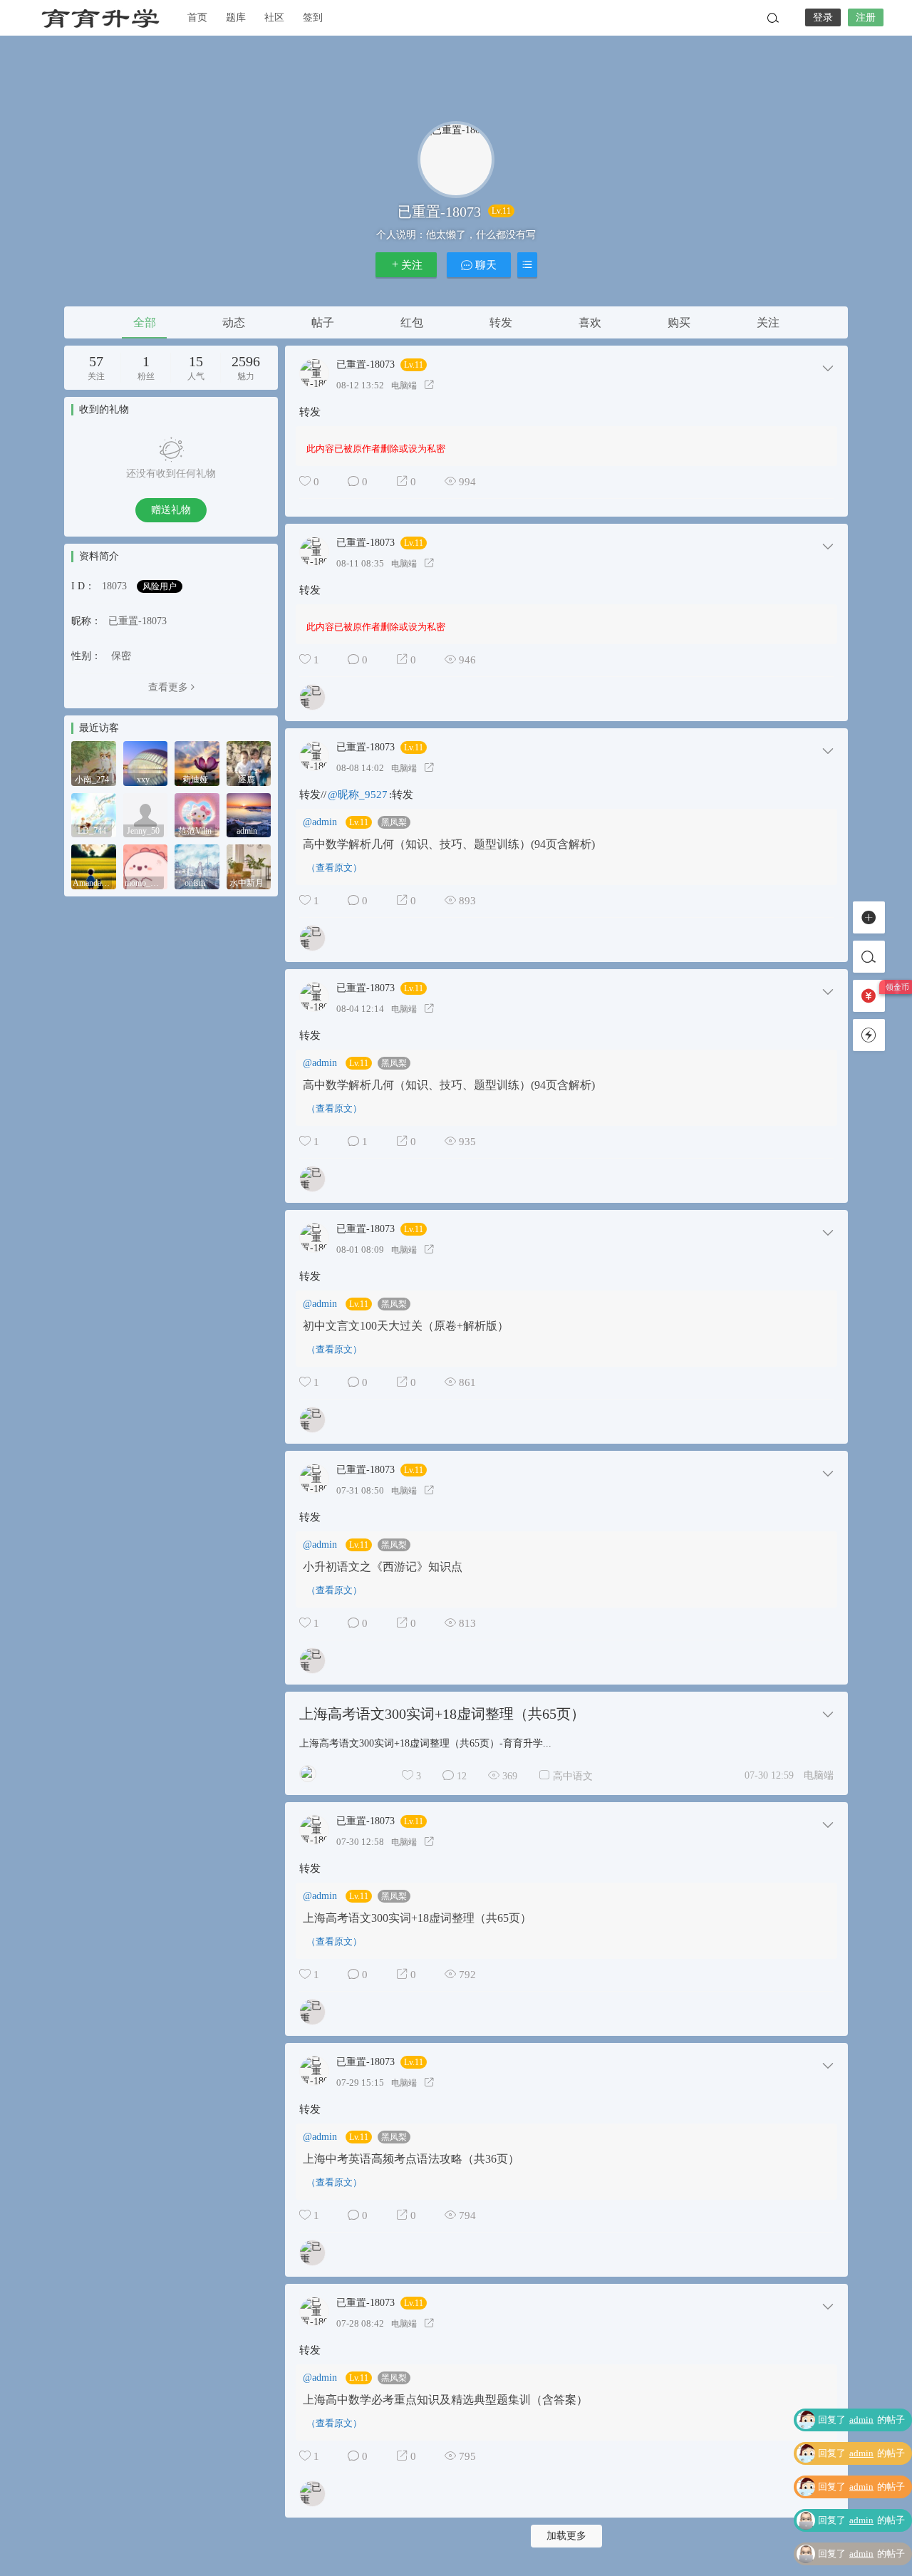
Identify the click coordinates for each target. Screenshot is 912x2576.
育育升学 (100, 18)
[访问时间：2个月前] (146, 762)
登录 (823, 17)
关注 (412, 265)
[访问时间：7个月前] (249, 762)
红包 (412, 322)
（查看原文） (334, 868)
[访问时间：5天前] (94, 762)
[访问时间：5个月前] (197, 762)
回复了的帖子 (861, 2420)
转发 (501, 322)
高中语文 (573, 1776)
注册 (866, 17)
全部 (145, 322)
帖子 (323, 322)
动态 (234, 322)
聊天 (484, 265)
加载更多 (566, 2536)
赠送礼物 (171, 510)
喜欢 (590, 322)
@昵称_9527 (358, 795)
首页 (197, 17)
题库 (236, 17)
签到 (313, 17)
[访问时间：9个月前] (94, 814)
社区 (274, 17)
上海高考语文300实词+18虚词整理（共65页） (442, 1714)
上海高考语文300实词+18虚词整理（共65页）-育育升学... (425, 1743)
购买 (679, 322)
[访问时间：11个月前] (146, 814)
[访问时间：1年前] (249, 814)
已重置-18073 (366, 365)
